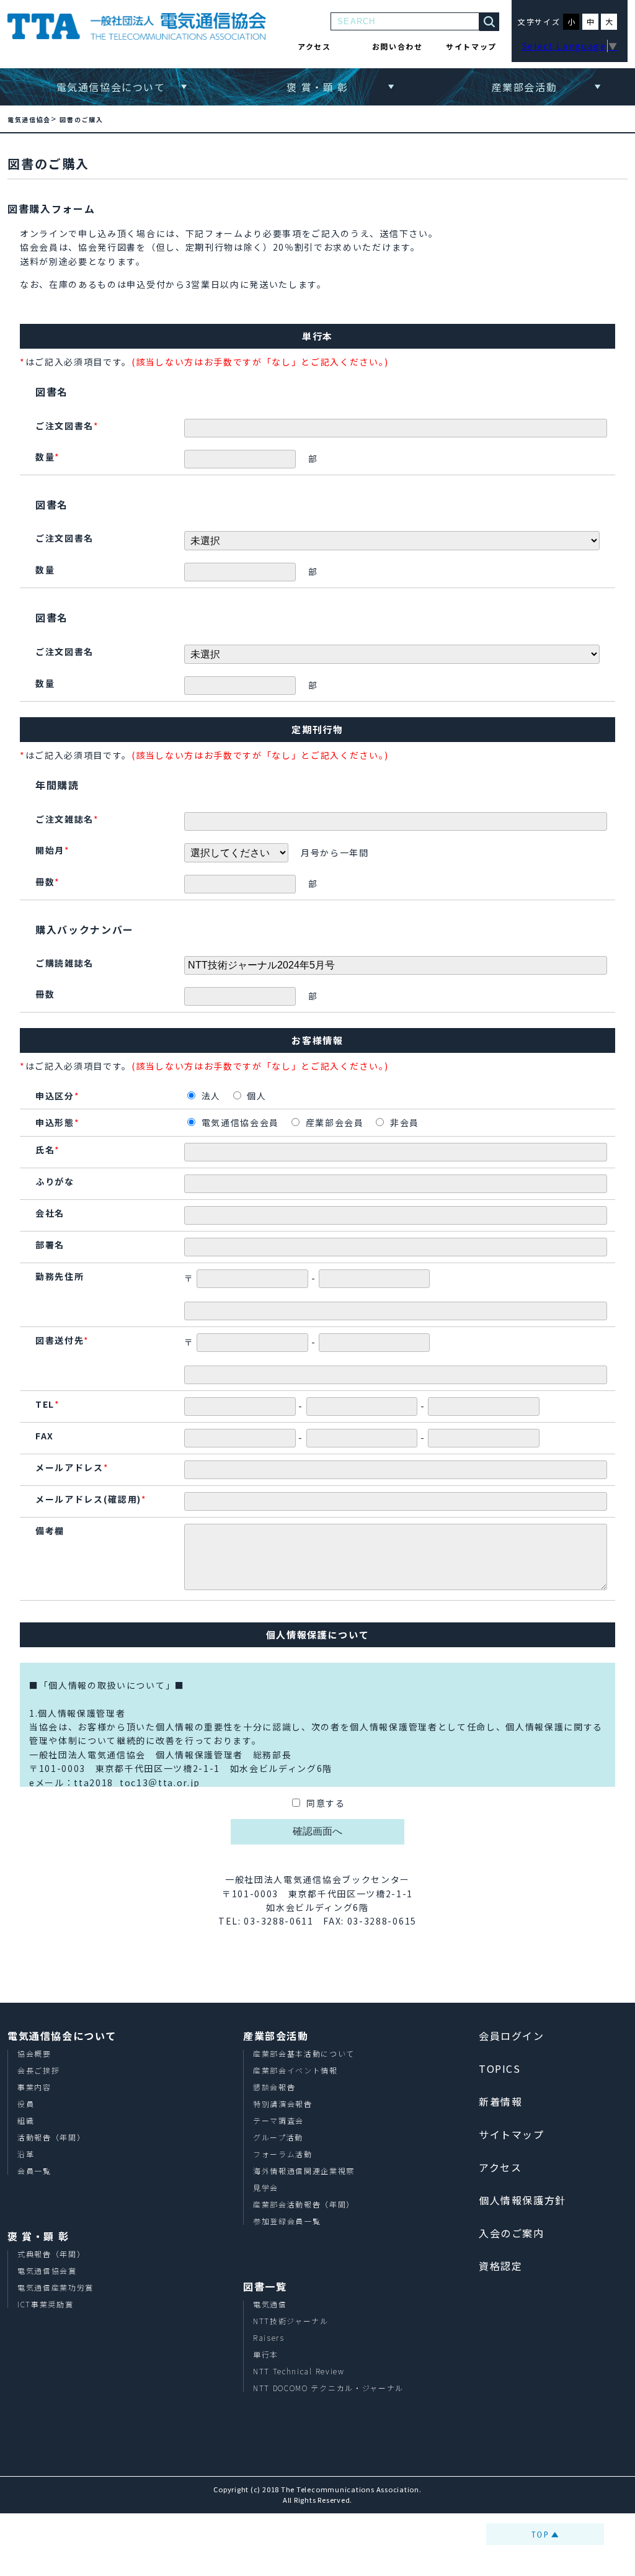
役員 (26, 2104)
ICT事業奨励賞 (45, 2304)
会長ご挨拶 (38, 2070)
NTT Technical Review (299, 2371)
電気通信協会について (111, 87)
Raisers (269, 2337)
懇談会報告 (274, 2087)
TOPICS (500, 2068)
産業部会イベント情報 (295, 2070)
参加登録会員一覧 (287, 2221)
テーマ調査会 (278, 2120)
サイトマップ (471, 46)
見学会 (266, 2187)
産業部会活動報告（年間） (304, 2204)
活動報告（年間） (51, 2137)
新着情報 (500, 2101)
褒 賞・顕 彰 (317, 87)
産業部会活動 (525, 87)
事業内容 (34, 2087)
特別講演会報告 (283, 2104)
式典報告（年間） (51, 2254)
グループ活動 (278, 2137)
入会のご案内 (512, 2233)
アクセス (314, 46)
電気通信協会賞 (47, 2270)
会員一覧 (34, 2171)
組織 (26, 2120)
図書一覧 (265, 2286)
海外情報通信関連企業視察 (304, 2171)
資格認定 (500, 2266)
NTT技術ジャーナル (291, 2321)
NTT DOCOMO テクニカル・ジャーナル (328, 2388)
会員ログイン (512, 2036)
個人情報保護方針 (522, 2200)
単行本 (266, 2354)
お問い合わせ (397, 46)
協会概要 (34, 2053)
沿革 (26, 2154)
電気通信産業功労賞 (56, 2287)
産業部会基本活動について (304, 2053)
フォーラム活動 (283, 2154)
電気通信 (270, 2304)
